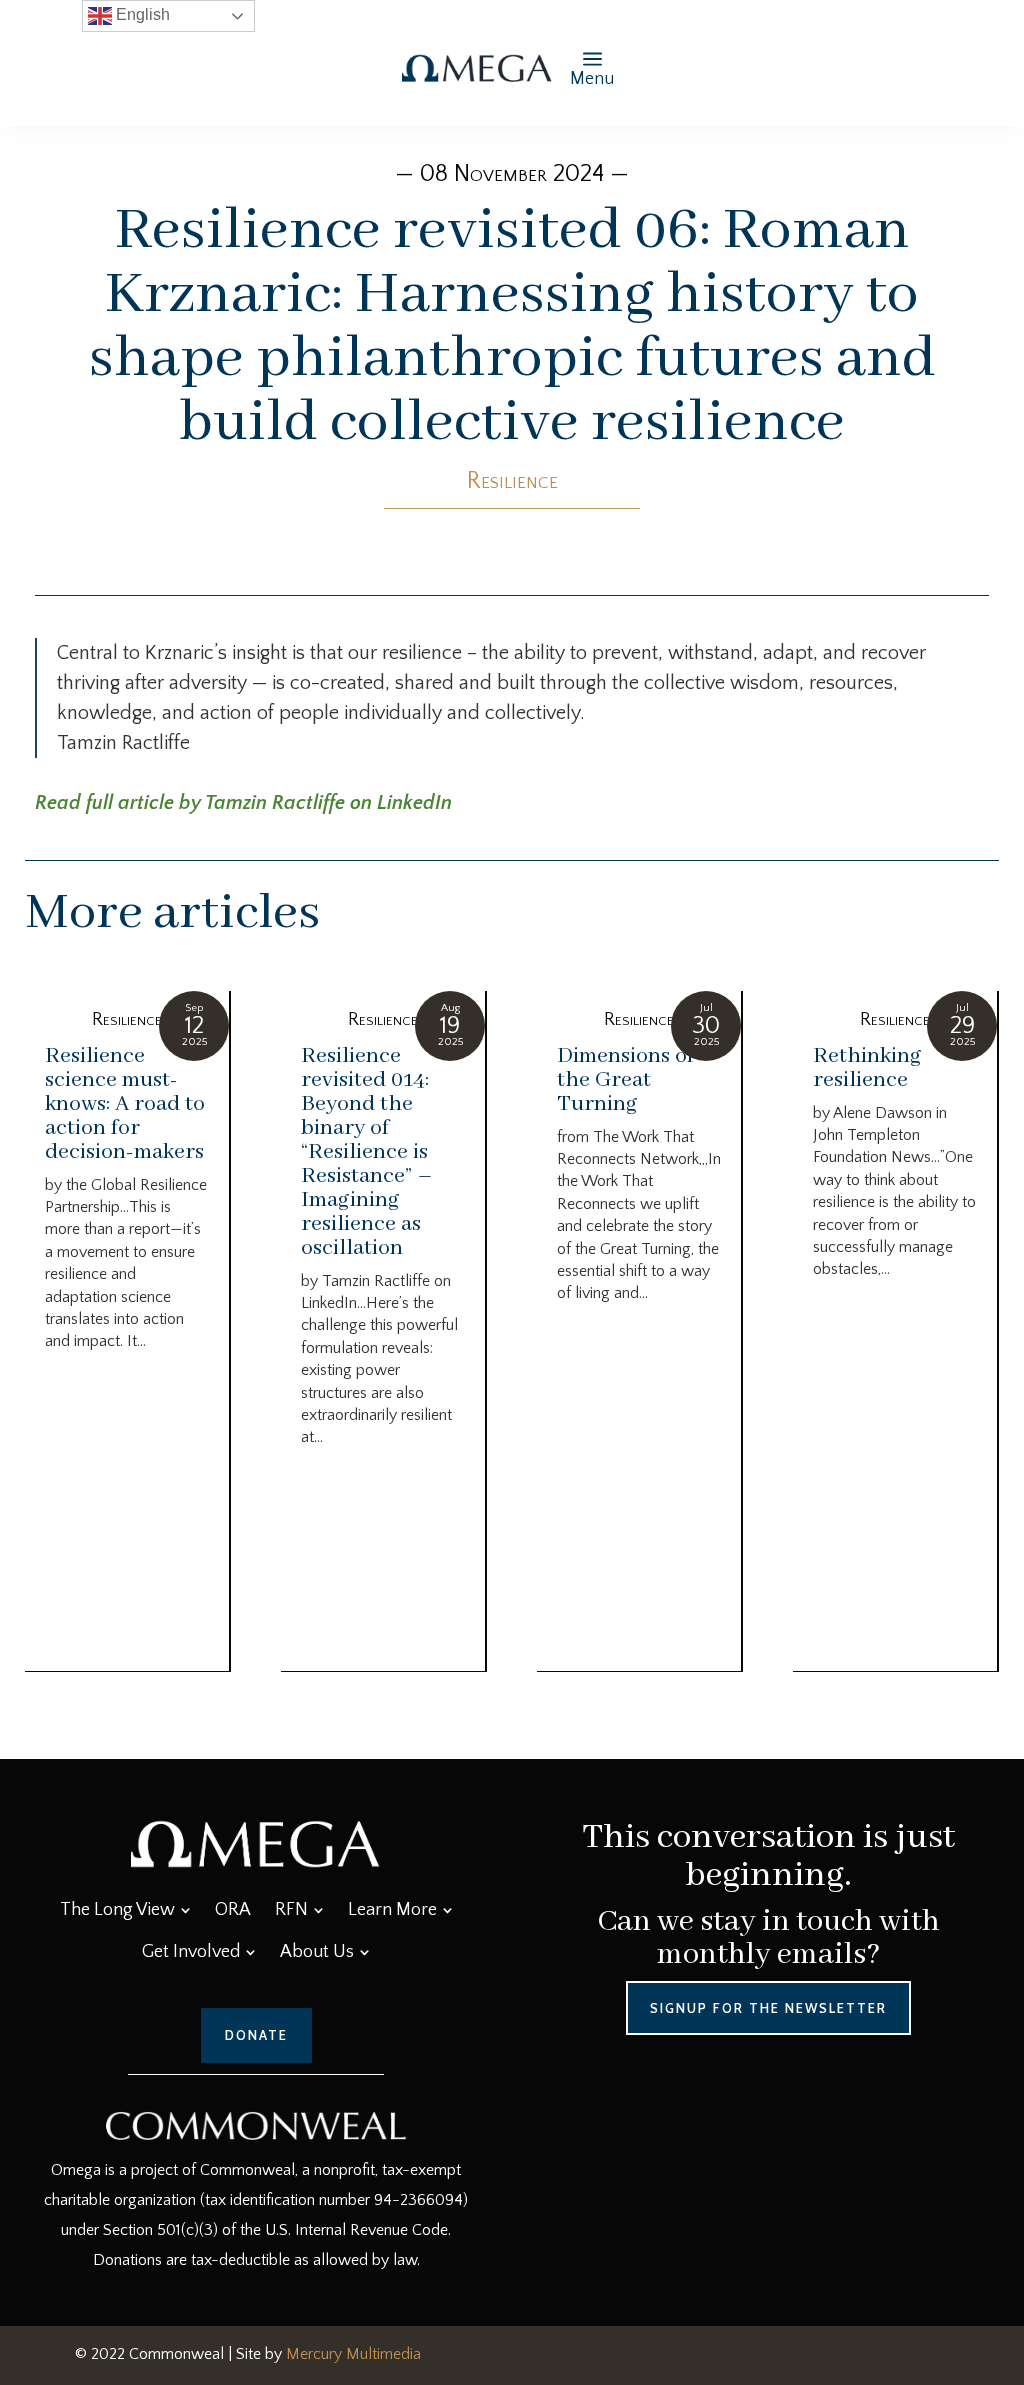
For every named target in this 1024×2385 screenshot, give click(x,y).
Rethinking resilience (867, 1068)
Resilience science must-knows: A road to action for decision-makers (125, 1104)
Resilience (512, 481)
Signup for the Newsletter (768, 2008)
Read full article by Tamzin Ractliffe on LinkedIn (243, 803)
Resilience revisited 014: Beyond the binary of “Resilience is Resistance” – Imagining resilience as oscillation (367, 1152)
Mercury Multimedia (353, 2354)
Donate (256, 2035)
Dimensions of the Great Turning (625, 1080)
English (141, 14)
